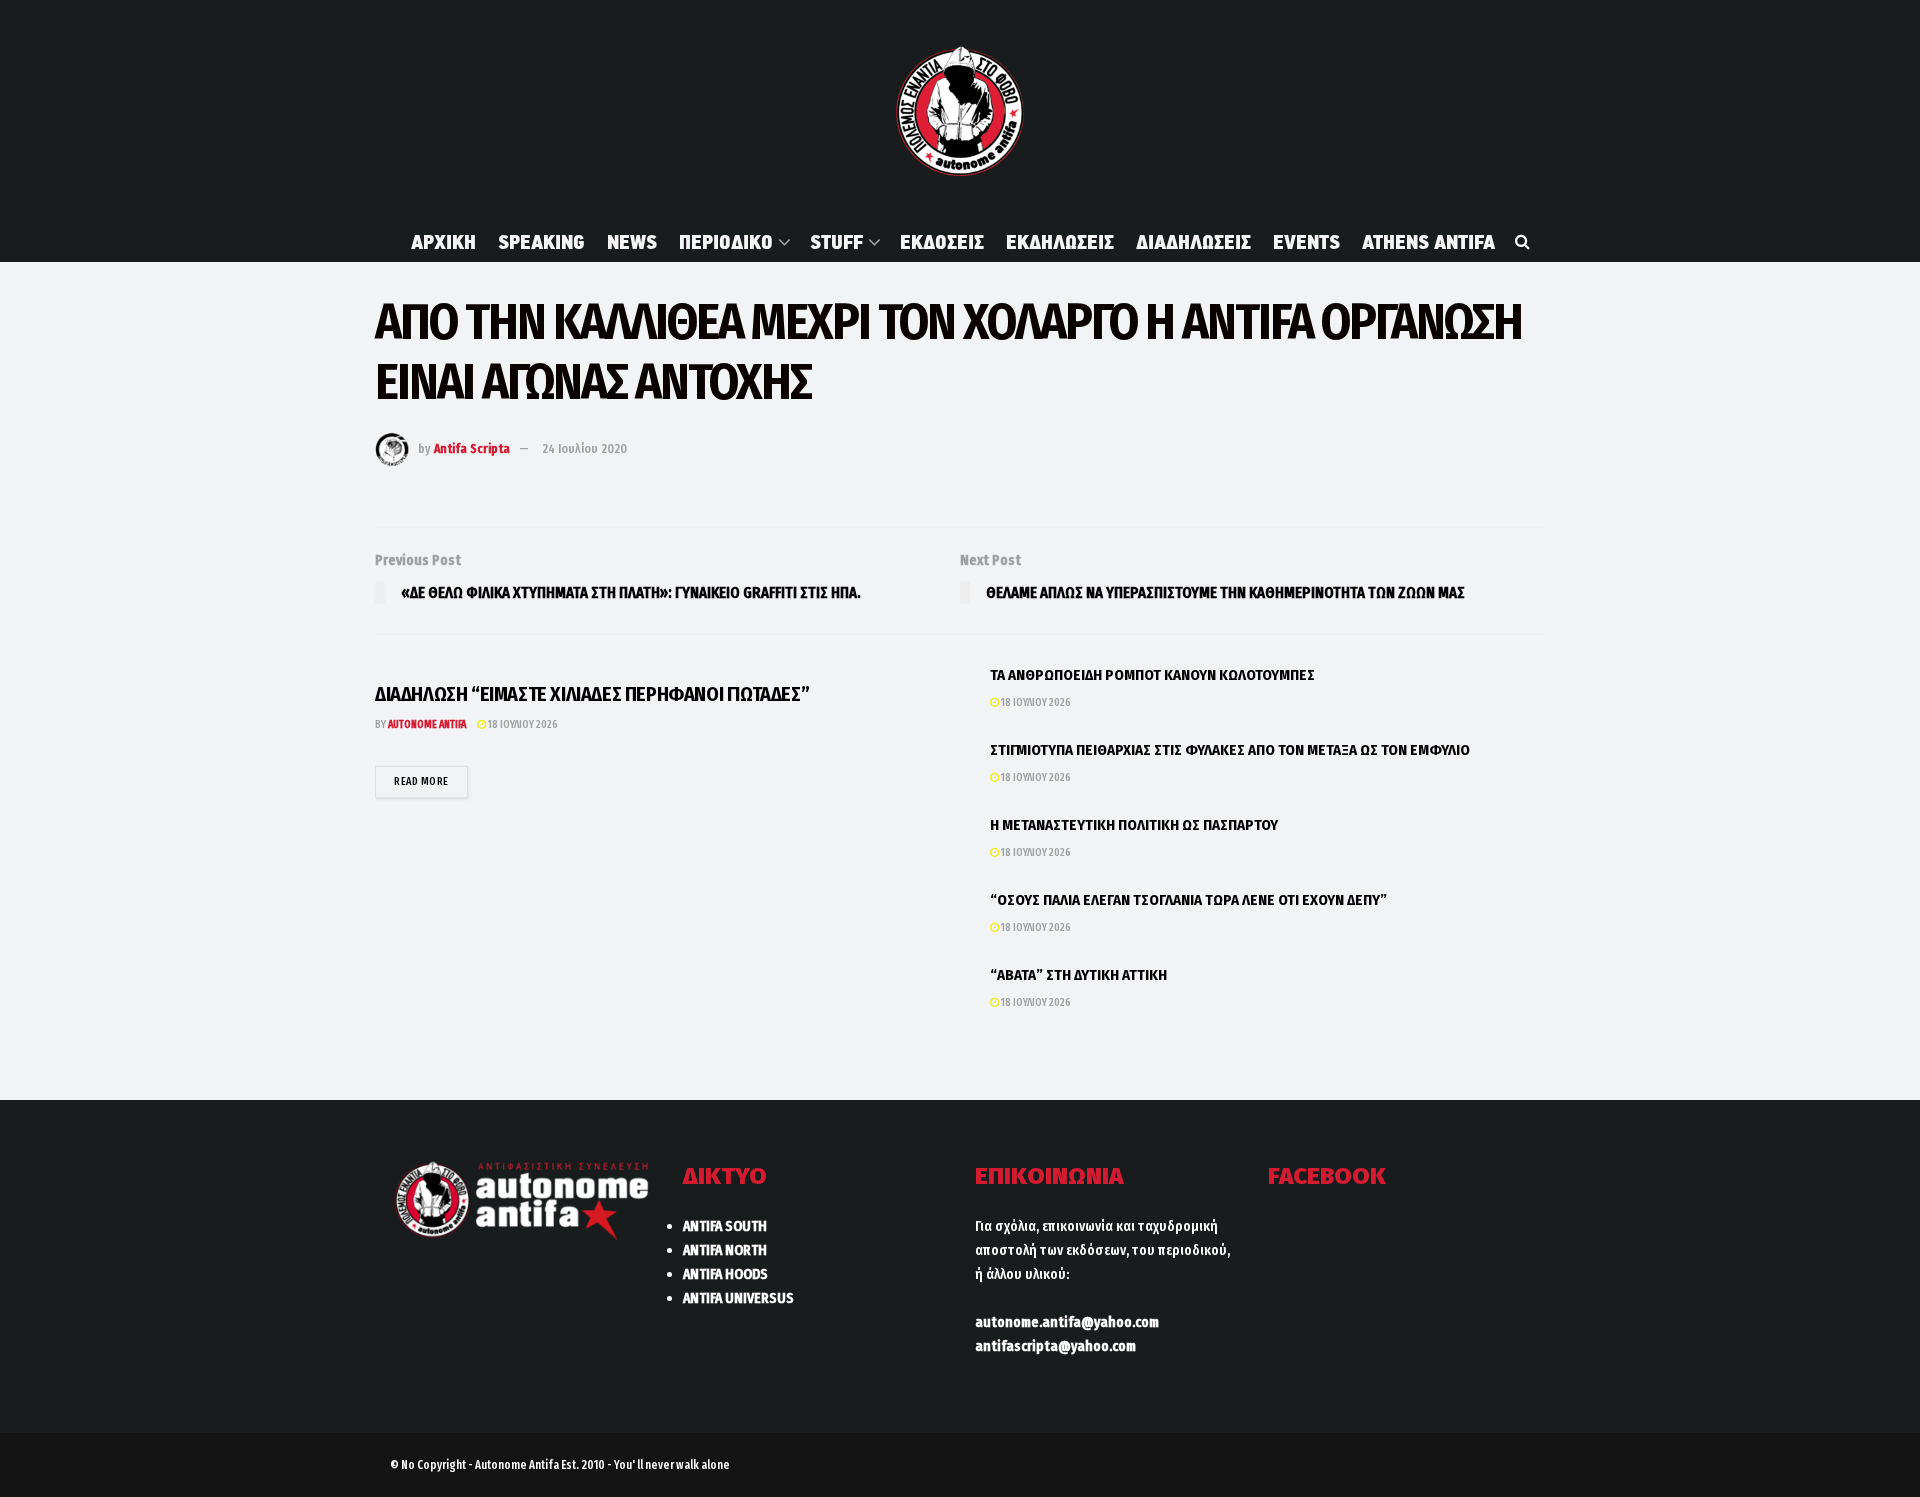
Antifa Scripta (472, 448)
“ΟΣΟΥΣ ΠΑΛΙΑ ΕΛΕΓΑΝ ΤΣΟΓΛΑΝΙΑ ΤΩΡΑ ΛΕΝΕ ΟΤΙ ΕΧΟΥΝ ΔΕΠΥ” (1188, 900)
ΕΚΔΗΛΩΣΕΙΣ (1060, 242)
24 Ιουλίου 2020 (584, 448)
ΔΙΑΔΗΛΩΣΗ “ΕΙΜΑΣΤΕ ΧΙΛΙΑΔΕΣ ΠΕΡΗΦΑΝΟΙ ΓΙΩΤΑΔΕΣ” (592, 694)
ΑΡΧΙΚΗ (443, 242)
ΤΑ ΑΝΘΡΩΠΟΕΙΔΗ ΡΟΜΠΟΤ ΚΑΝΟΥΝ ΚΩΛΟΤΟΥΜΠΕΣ (1152, 675)
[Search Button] (1522, 242)
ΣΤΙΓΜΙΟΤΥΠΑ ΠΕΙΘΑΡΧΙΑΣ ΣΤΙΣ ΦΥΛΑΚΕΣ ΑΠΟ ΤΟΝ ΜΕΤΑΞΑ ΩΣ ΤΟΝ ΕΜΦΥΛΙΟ (1230, 750)
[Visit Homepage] (959, 111)
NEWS (632, 242)
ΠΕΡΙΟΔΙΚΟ (726, 242)
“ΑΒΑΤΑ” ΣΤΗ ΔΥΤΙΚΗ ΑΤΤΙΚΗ (1078, 975)
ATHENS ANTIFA (1428, 242)
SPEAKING (541, 242)
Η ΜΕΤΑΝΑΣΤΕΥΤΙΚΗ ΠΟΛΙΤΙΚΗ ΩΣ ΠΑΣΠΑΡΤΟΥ (1134, 825)
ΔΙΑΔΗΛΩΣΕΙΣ (1193, 242)
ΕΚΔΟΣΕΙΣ (942, 242)
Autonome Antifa (427, 724)
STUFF (836, 242)
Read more (431, 781)
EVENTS (1306, 242)
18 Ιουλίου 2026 (522, 724)
